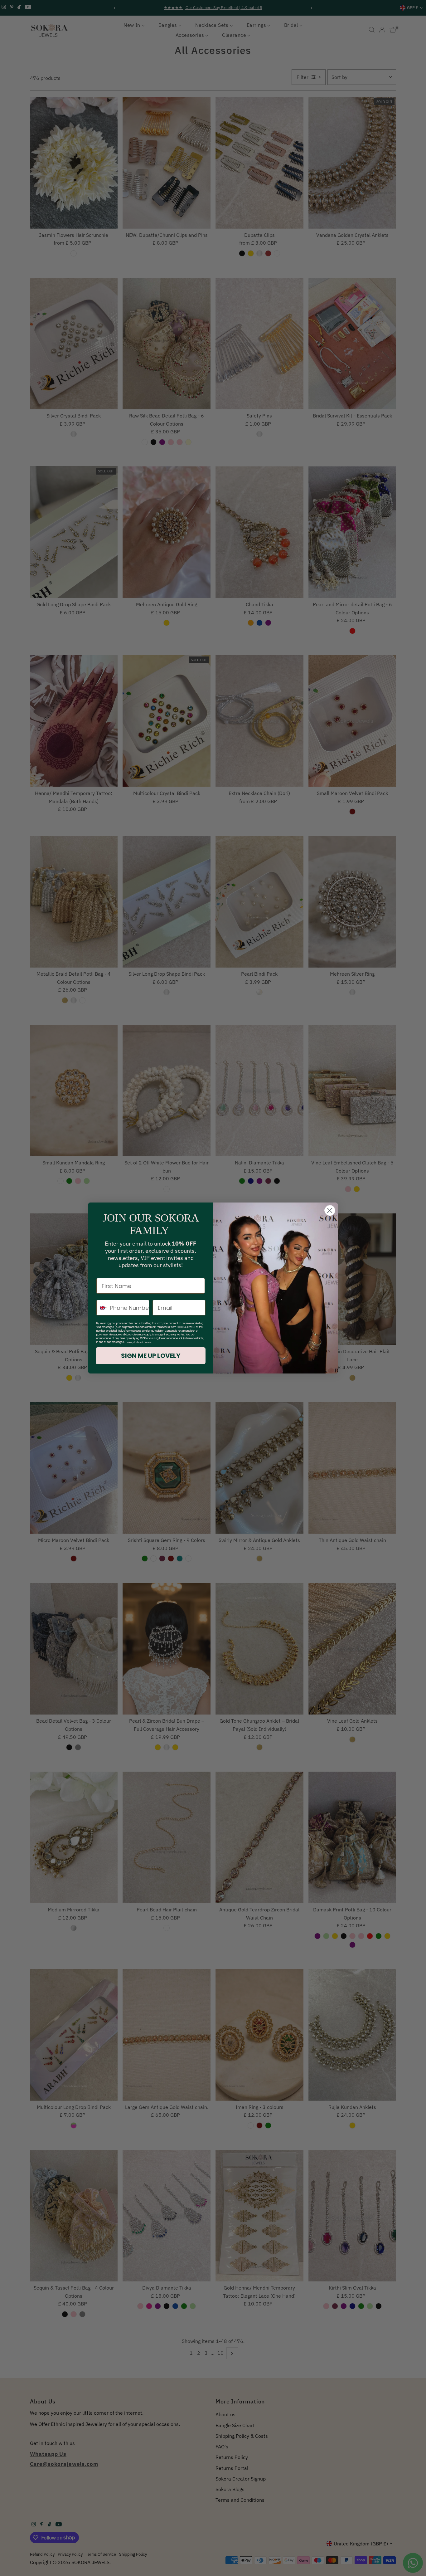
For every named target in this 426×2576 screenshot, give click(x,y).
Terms (148, 1342)
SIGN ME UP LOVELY (151, 1356)
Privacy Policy (133, 1342)
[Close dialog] (330, 1210)
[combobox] (102, 1308)
